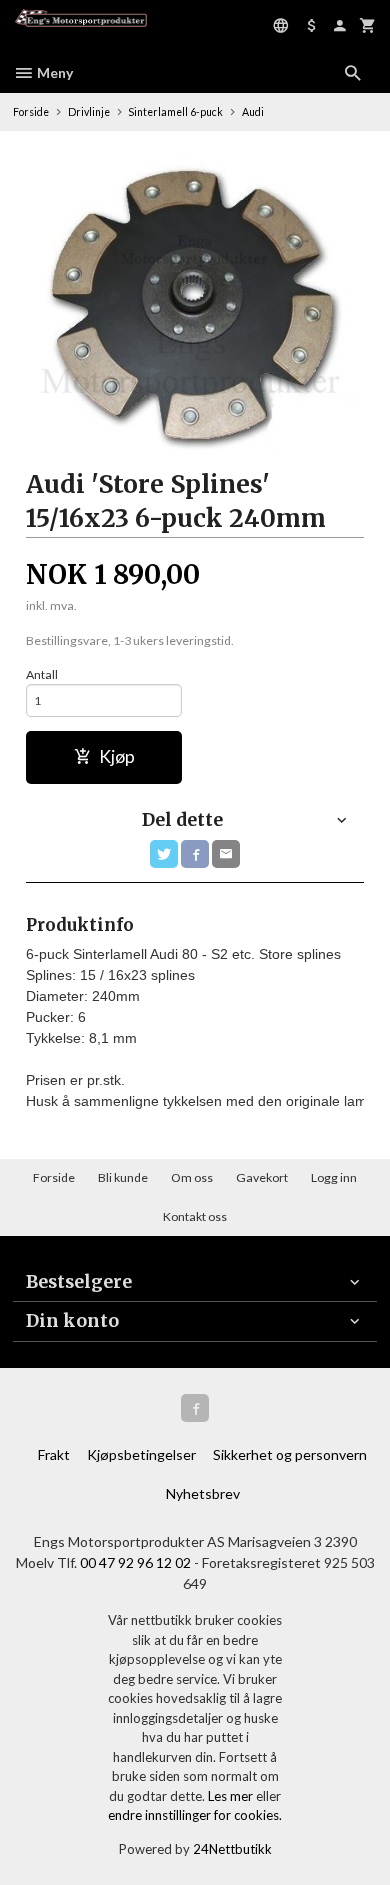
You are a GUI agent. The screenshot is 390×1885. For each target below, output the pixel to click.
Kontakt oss (195, 1216)
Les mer (232, 1796)
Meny (53, 72)
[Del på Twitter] (164, 854)
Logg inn (334, 1177)
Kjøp (117, 756)
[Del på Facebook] (195, 854)
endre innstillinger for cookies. (195, 1815)
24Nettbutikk (232, 1849)
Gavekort (262, 1177)
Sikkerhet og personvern (290, 1454)
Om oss (192, 1177)
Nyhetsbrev (203, 1493)
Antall (42, 674)
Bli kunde (123, 1177)
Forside (31, 112)
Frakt (54, 1454)
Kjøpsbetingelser (141, 1454)
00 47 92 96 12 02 (135, 1562)
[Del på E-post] (226, 854)
